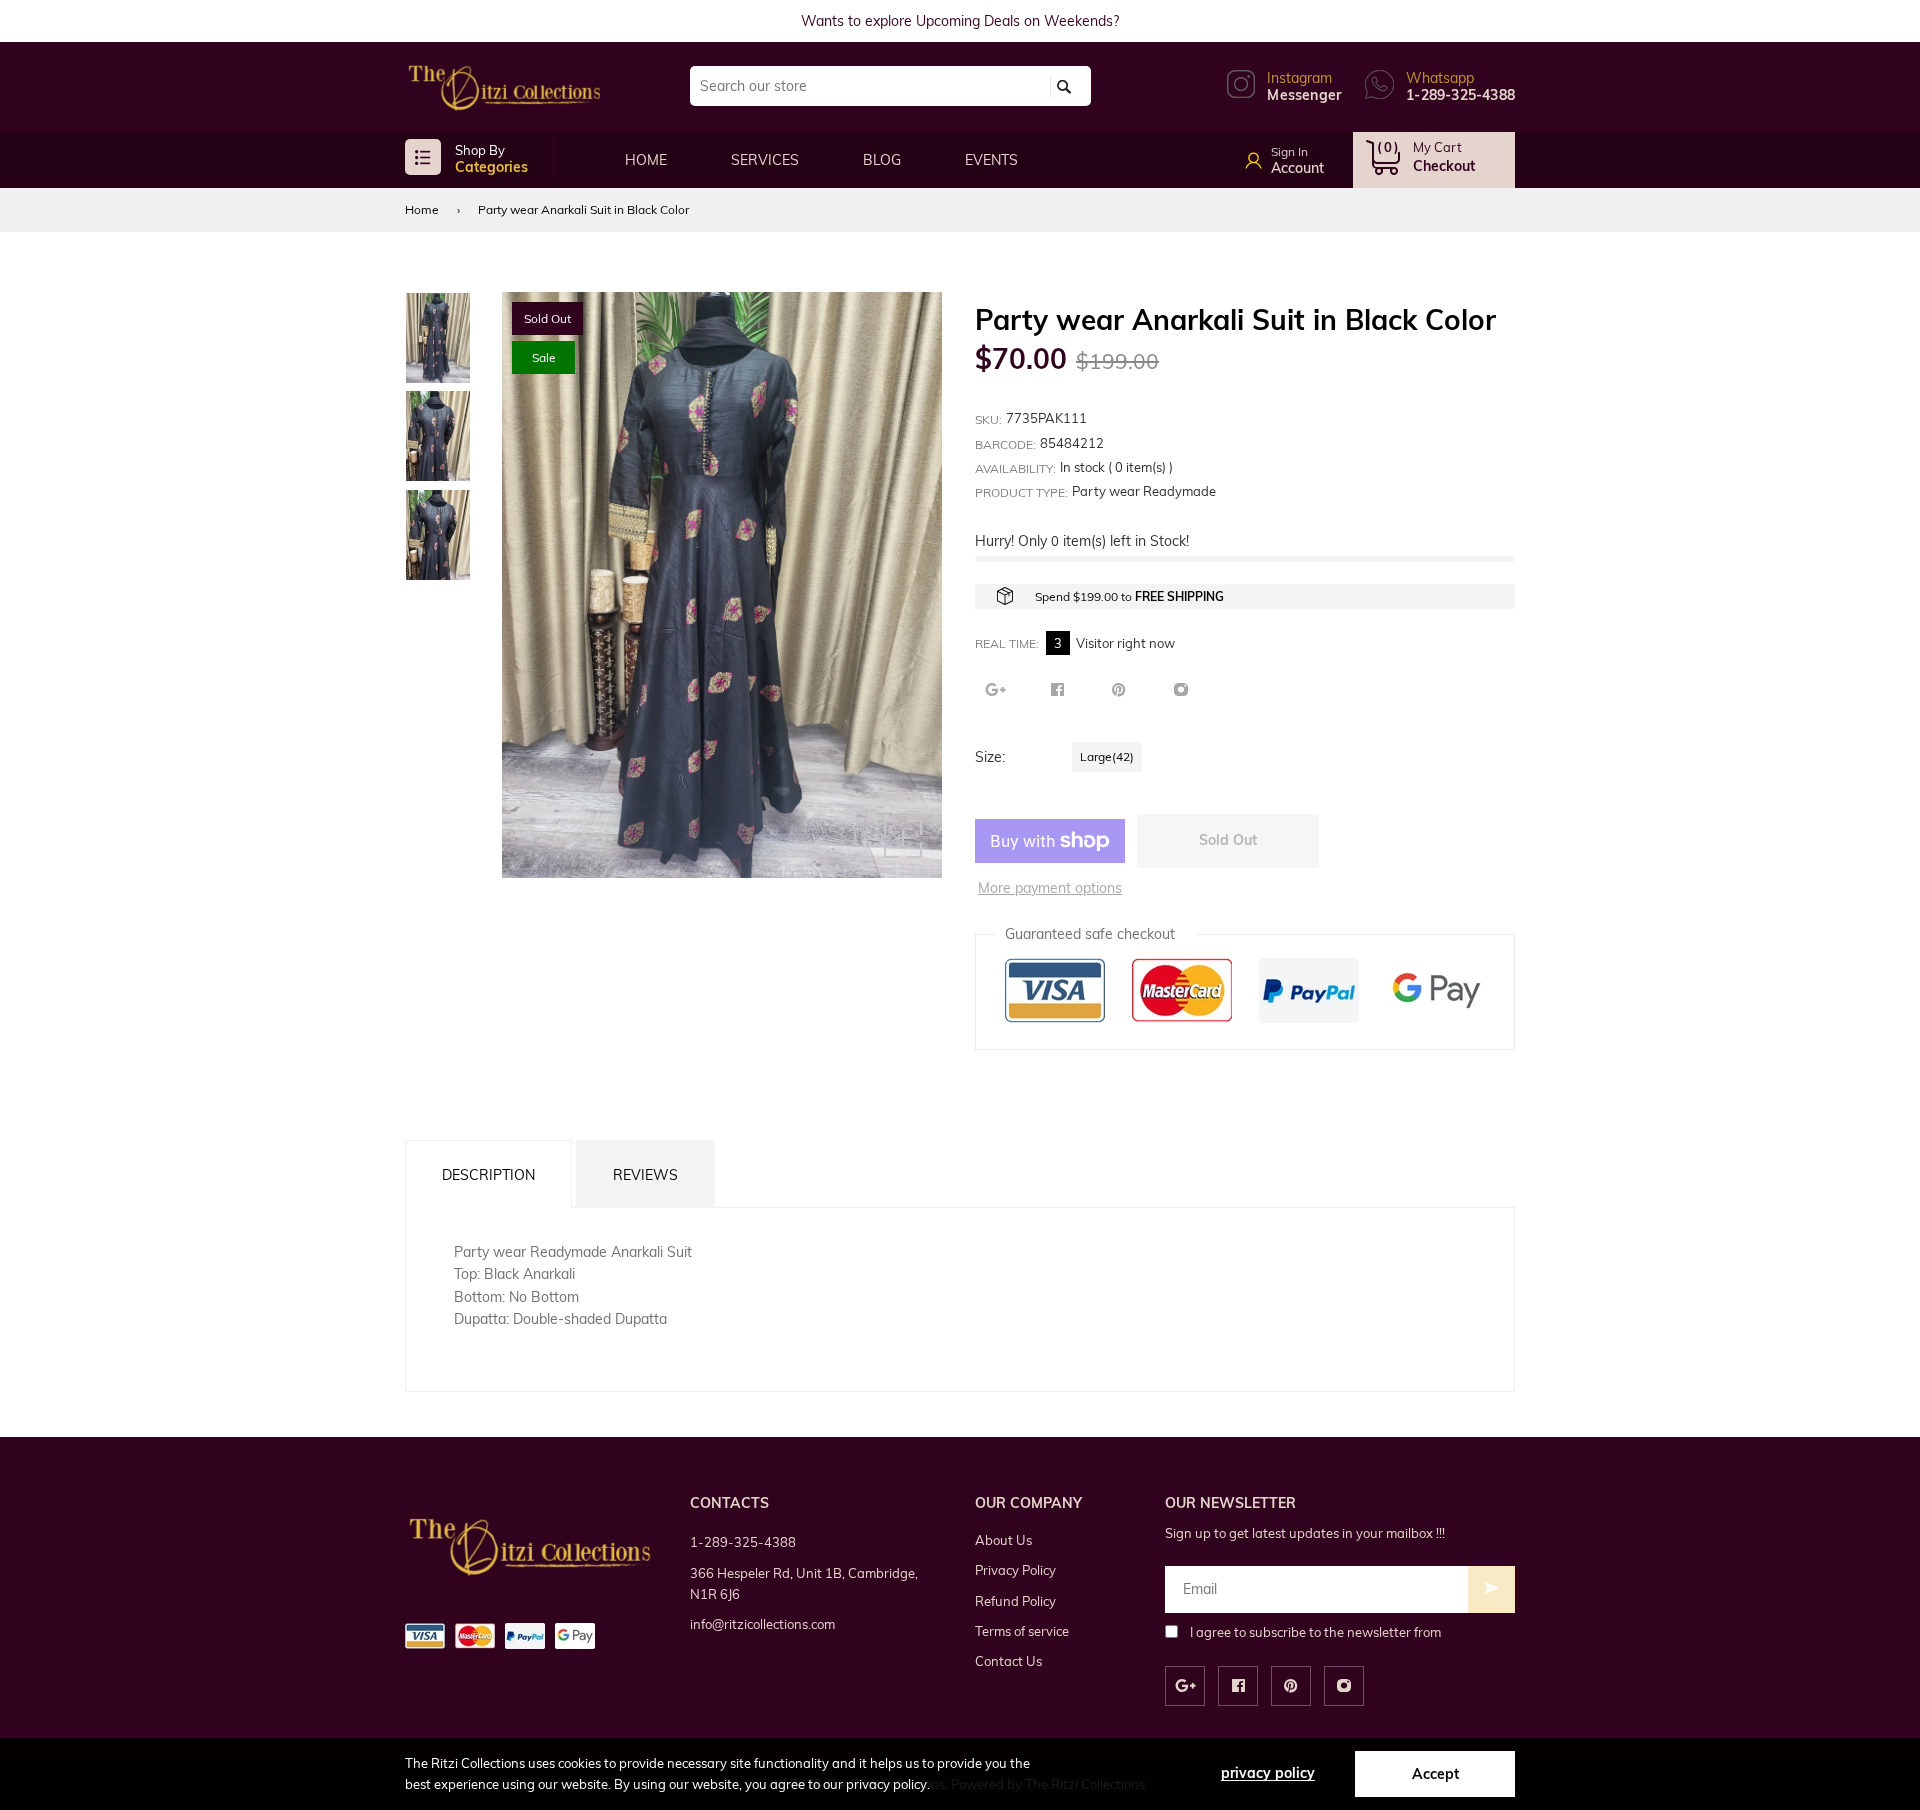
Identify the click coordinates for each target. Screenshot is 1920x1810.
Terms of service (1022, 1631)
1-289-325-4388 (743, 1542)
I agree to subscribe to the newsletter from (1315, 1632)
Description (488, 1175)
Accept (1435, 1774)
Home (422, 209)
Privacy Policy (1015, 1570)
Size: (990, 757)
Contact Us (1008, 1661)
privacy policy (1268, 1773)
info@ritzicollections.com (762, 1624)
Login (1307, 154)
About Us (1003, 1540)
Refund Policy (1015, 1601)
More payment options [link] (1050, 888)
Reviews (645, 1175)
